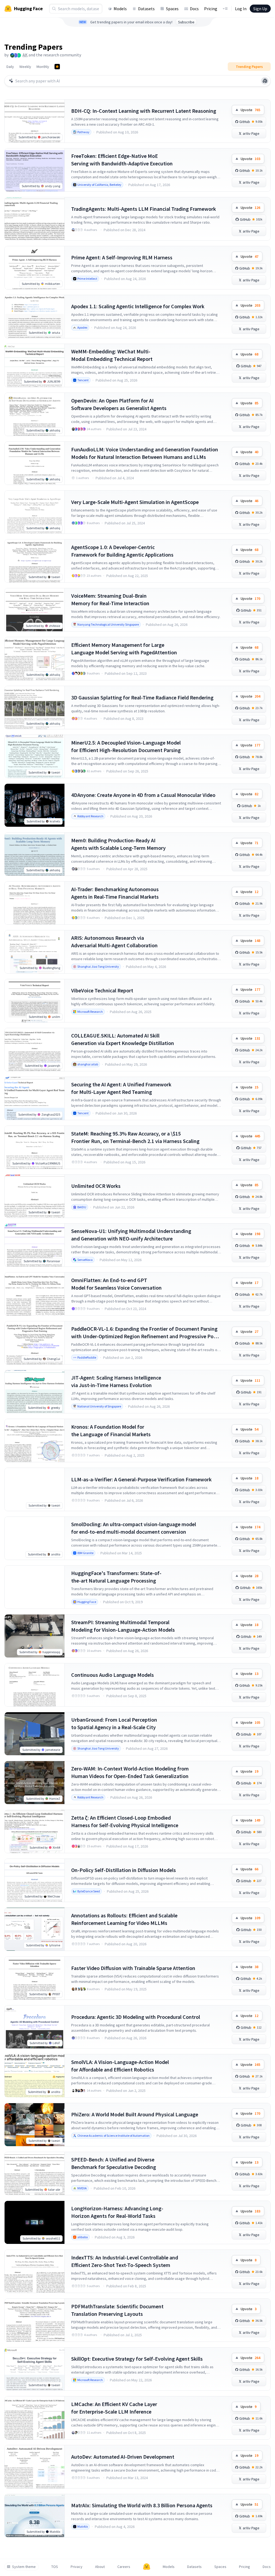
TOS (55, 2567)
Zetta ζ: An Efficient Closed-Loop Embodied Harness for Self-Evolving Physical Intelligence (125, 1821)
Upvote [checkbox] (250, 110)
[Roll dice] (265, 81)
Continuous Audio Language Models (113, 1675)
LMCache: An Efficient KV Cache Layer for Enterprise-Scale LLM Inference (114, 2408)
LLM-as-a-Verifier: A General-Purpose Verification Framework (141, 1479)
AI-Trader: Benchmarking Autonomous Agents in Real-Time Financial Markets (115, 893)
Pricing (211, 9)
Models (120, 9)
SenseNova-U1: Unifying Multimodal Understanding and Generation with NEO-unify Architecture (131, 1235)
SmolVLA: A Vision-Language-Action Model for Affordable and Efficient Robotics (120, 2066)
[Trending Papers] (57, 67)
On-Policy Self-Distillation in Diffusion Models (124, 1870)
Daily (10, 67)
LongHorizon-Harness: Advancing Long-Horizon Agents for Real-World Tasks (117, 2212)
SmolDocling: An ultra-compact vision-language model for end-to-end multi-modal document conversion (134, 1528)
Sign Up (260, 9)
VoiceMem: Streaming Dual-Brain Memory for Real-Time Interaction (110, 599)
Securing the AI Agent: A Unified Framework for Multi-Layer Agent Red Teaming (121, 1088)
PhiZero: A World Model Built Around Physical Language (135, 2114)
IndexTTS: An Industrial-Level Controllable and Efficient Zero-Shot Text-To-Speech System (125, 2261)
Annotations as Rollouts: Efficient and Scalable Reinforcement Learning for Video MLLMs (124, 1919)
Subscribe (186, 22)
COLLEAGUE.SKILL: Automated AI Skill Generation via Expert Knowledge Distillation (123, 1039)
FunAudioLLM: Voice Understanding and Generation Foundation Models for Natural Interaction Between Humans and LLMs (145, 453)
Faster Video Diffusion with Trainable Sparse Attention (133, 1968)
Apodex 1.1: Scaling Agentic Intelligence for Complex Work (138, 306)
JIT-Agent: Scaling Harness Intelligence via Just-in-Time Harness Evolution (116, 1381)
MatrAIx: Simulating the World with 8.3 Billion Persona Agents (142, 2505)
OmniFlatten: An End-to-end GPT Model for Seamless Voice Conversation (116, 1284)
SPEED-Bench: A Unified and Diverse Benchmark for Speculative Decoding (114, 2163)
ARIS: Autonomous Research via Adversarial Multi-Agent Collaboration (114, 941)
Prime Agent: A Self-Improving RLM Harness (122, 257)
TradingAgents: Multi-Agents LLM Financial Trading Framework (144, 209)
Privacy (77, 2567)
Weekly (25, 67)
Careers (124, 2567)
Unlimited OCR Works (96, 1186)
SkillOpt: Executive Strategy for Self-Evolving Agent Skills (137, 2359)
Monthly (43, 67)
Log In (241, 9)
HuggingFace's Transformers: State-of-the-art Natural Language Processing (116, 1577)
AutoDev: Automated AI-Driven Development (123, 2457)
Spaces (172, 9)
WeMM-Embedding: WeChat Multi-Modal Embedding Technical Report (112, 355)
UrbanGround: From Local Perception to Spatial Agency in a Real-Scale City (114, 1723)
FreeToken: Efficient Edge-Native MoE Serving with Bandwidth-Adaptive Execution (122, 160)
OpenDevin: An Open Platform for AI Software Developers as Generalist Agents (119, 404)
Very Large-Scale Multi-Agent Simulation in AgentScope (135, 502)
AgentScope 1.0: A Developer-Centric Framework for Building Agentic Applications (122, 551)
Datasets (146, 9)
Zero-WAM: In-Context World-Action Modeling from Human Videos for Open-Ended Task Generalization (130, 1772)
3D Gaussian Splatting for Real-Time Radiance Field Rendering (142, 697)
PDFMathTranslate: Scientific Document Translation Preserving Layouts (117, 2310)
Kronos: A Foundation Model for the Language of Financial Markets (111, 1430)
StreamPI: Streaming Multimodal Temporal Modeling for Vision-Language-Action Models (123, 1626)
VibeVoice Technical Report (102, 990)
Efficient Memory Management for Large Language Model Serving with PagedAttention (124, 649)
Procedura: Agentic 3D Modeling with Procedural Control (136, 2017)
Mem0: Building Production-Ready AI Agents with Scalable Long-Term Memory (118, 844)
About (100, 2567)
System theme (24, 2567)
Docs (194, 9)
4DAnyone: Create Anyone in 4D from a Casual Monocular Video (143, 795)
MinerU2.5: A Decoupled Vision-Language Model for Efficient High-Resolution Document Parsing (126, 746)
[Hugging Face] (147, 2567)
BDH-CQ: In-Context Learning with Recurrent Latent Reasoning (144, 111)
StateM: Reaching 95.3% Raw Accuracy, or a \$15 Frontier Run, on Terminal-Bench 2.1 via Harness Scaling (135, 1137)
